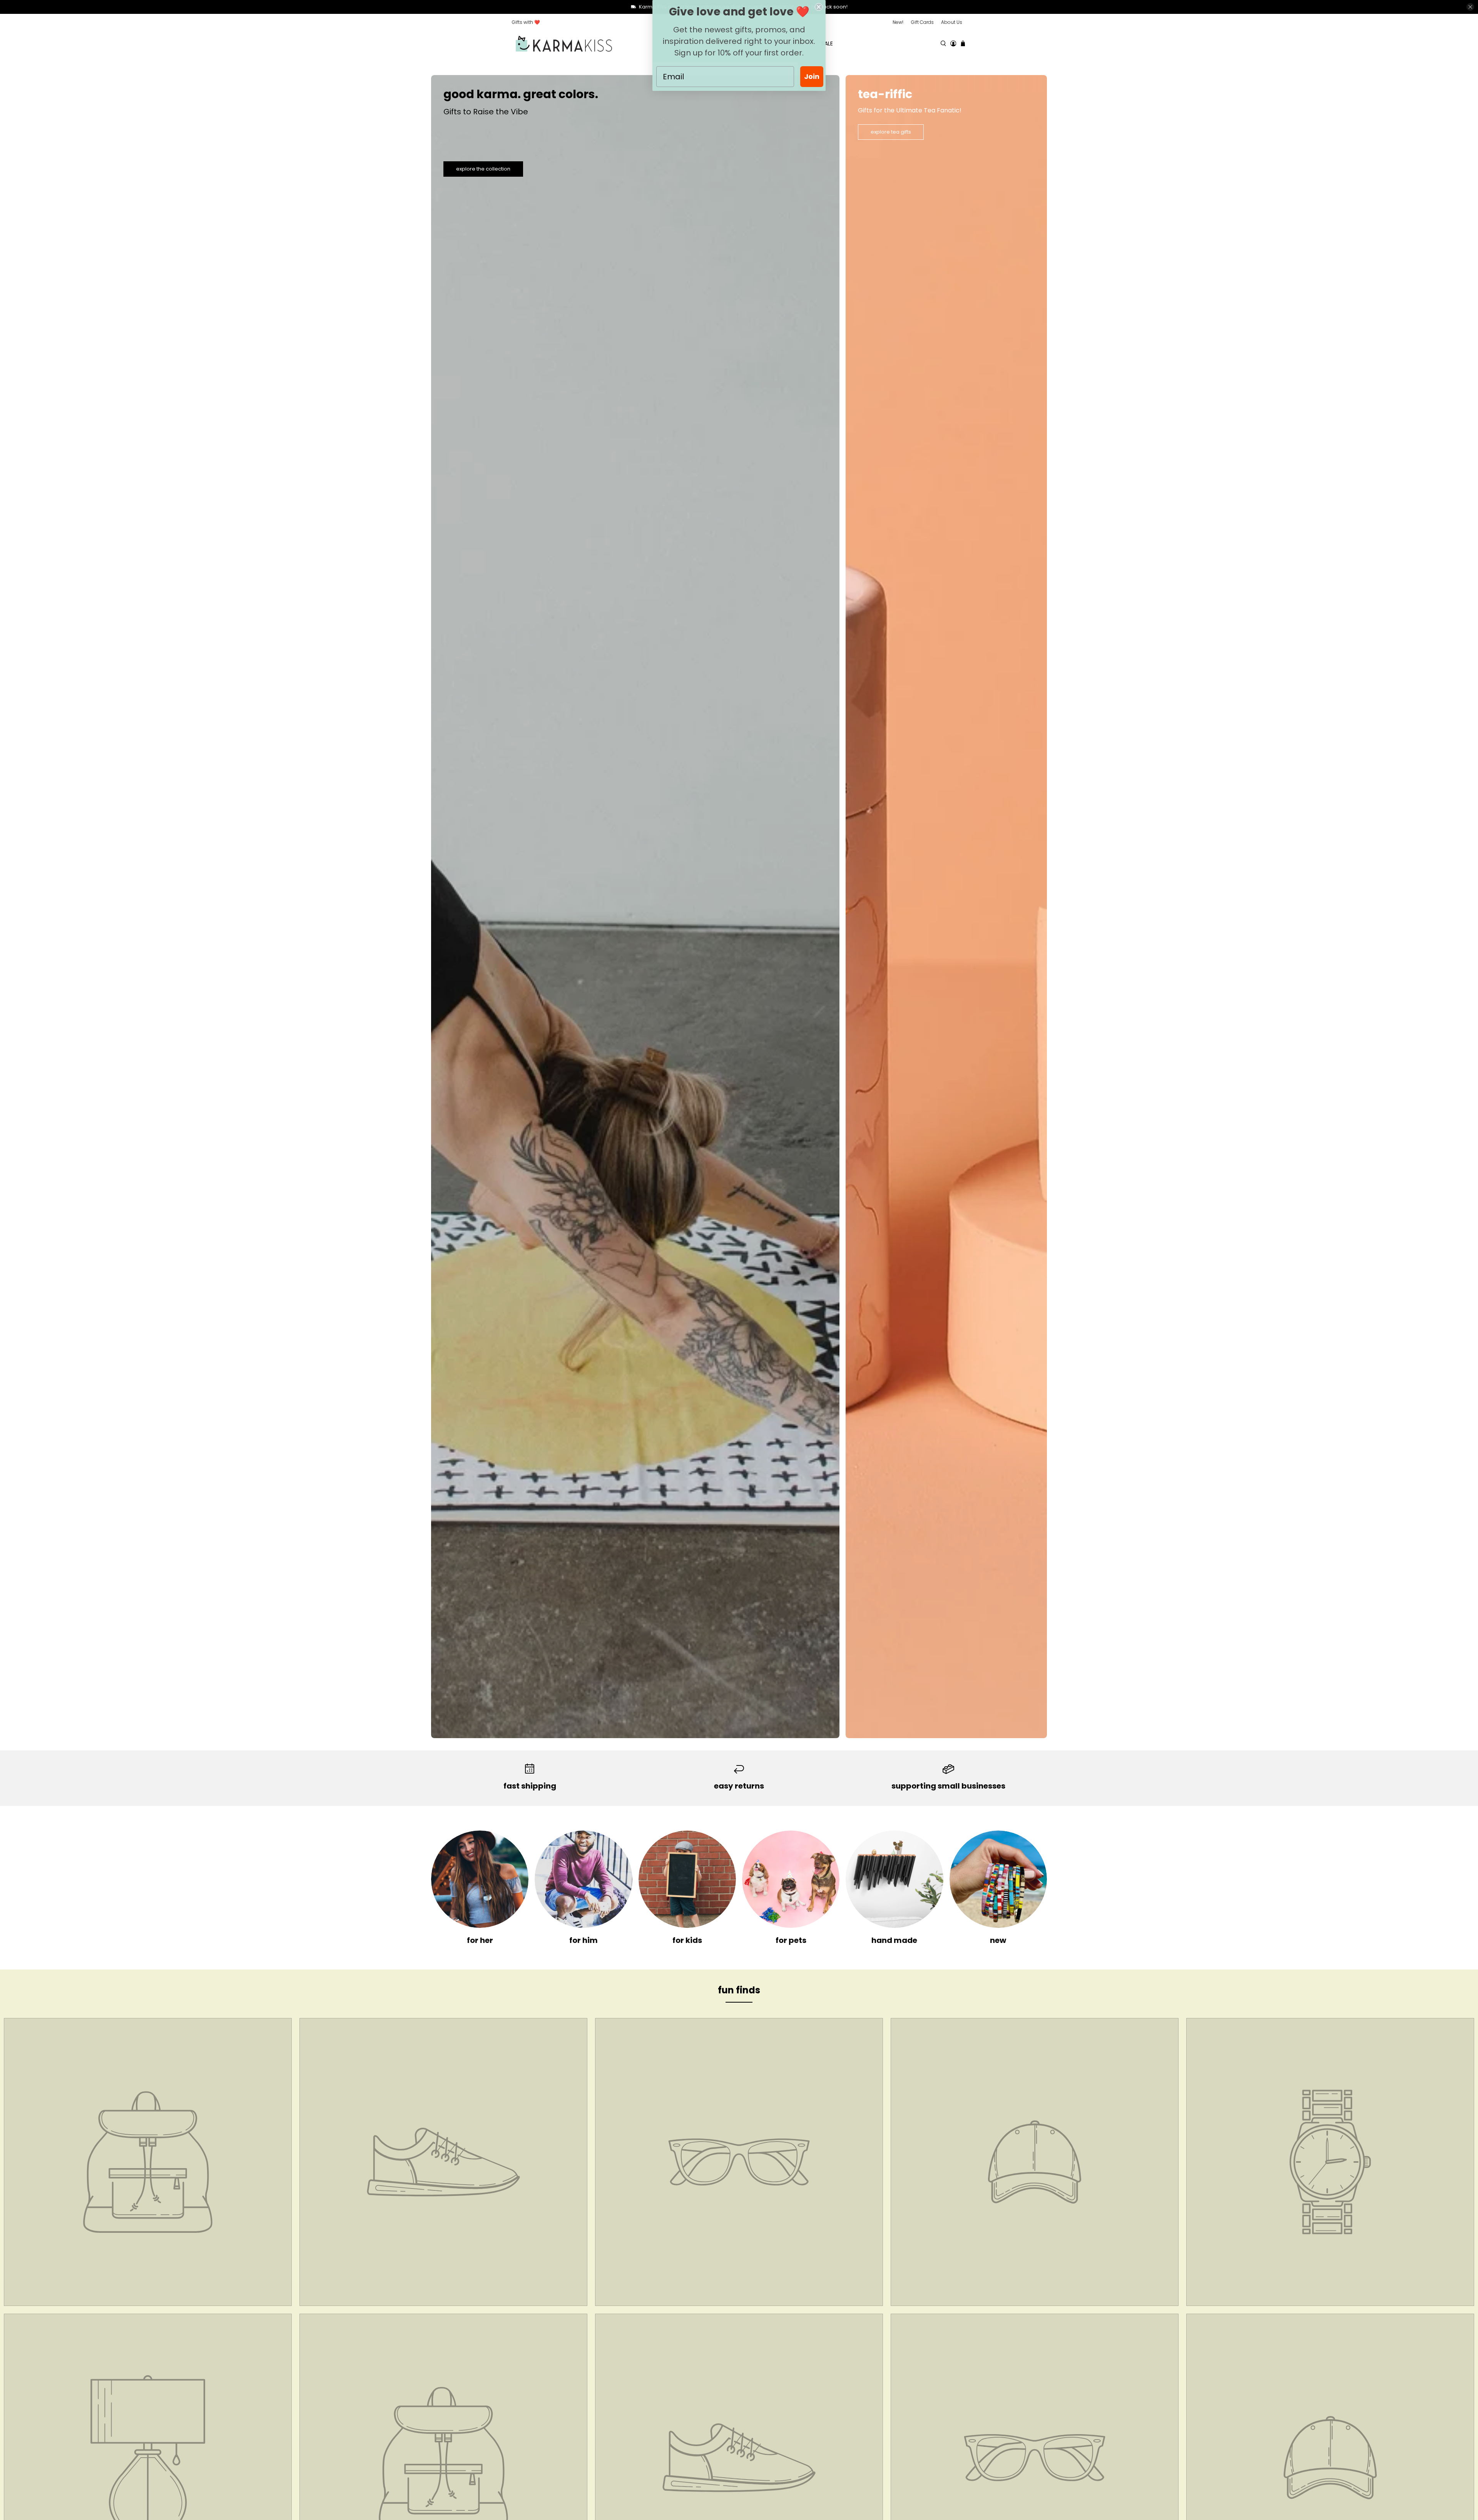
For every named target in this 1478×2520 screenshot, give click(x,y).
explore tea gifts (891, 132)
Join (812, 76)
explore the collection (483, 169)
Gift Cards (922, 22)
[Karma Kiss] (564, 44)
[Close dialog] (819, 7)
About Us (952, 22)
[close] (1470, 7)
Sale (827, 44)
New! (898, 22)
